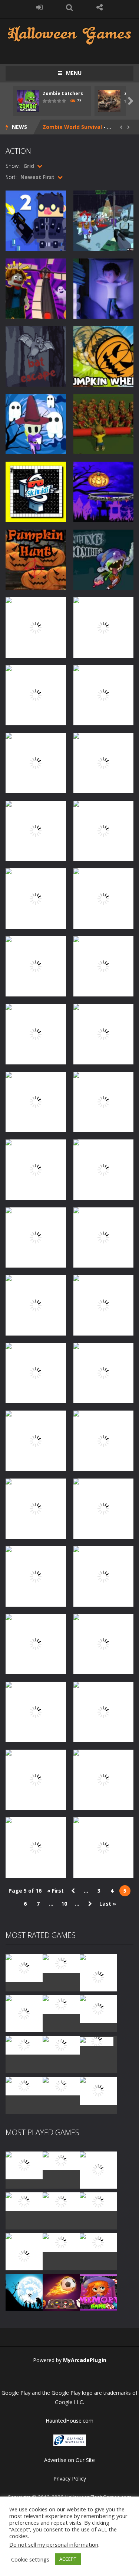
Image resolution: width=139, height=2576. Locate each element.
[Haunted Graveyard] (61, 2004)
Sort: (11, 177)
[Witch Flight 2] (61, 2045)
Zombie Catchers (63, 93)
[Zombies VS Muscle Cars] (61, 2086)
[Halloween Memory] (61, 2242)
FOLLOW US (100, 7)
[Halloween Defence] (61, 2201)
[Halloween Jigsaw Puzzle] (98, 2242)
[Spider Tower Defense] (24, 1967)
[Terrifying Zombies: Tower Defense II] (24, 2013)
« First (55, 1891)
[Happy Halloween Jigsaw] (24, 2292)
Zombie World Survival (72, 127)
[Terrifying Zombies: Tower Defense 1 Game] (98, 1977)
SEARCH (69, 7)
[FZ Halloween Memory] (98, 2292)
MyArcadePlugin (85, 2360)
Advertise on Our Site (69, 2460)
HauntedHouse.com (69, 2421)
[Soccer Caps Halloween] (61, 2292)
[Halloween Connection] (61, 2160)
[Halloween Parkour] (98, 2201)
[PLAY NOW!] (28, 100)
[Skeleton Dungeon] (61, 1963)
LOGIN (39, 7)
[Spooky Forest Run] (24, 2045)
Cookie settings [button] (30, 2559)
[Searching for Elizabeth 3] (24, 2086)
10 (64, 1904)
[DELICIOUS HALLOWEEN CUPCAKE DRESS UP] (98, 2170)
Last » (108, 1904)
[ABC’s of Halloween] (24, 2201)
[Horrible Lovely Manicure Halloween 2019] (24, 2256)
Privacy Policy (70, 2479)
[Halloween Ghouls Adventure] (98, 2008)
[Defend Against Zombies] (98, 2090)
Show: (13, 166)
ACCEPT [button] (68, 2559)
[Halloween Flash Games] (69, 34)
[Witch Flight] (97, 2041)
